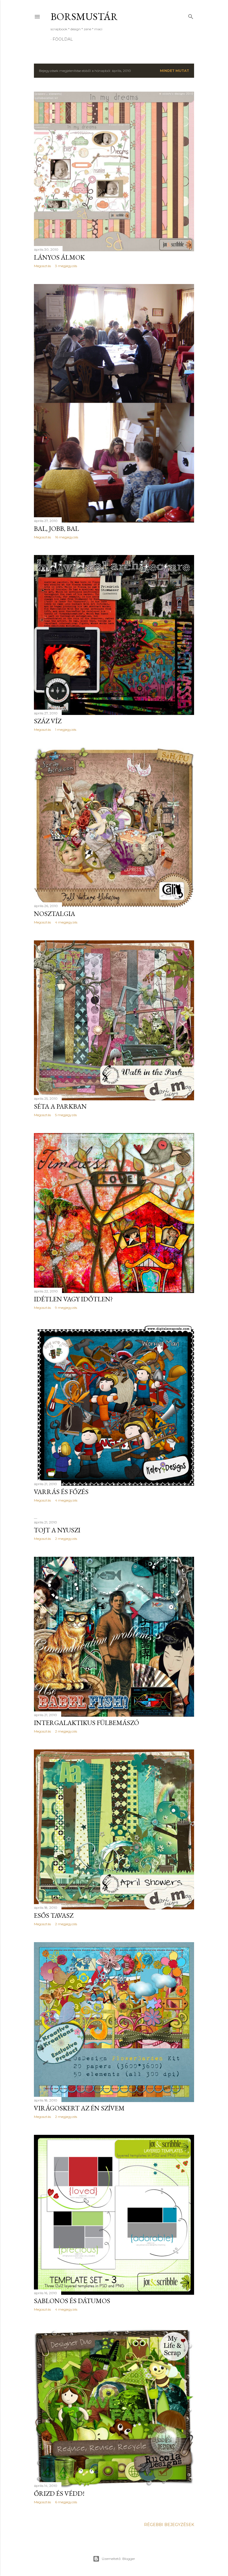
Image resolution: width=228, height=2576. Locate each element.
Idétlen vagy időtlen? (73, 1299)
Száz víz (48, 721)
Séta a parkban (60, 1106)
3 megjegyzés (66, 266)
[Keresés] (191, 15)
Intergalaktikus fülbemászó (86, 1723)
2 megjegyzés (66, 1539)
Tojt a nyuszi (57, 1530)
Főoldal (63, 39)
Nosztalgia (54, 914)
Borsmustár (84, 17)
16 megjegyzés (67, 537)
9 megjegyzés (66, 1308)
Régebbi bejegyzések (169, 2525)
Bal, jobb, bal (56, 528)
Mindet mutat (174, 71)
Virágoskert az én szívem (79, 2108)
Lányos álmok (59, 257)
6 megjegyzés (66, 2502)
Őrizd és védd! (59, 2493)
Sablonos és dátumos (72, 2301)
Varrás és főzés (61, 1492)
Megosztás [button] (42, 266)
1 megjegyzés (66, 730)
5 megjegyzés (66, 1115)
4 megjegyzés (66, 922)
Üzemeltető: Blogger (118, 2559)
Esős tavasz (54, 1915)
